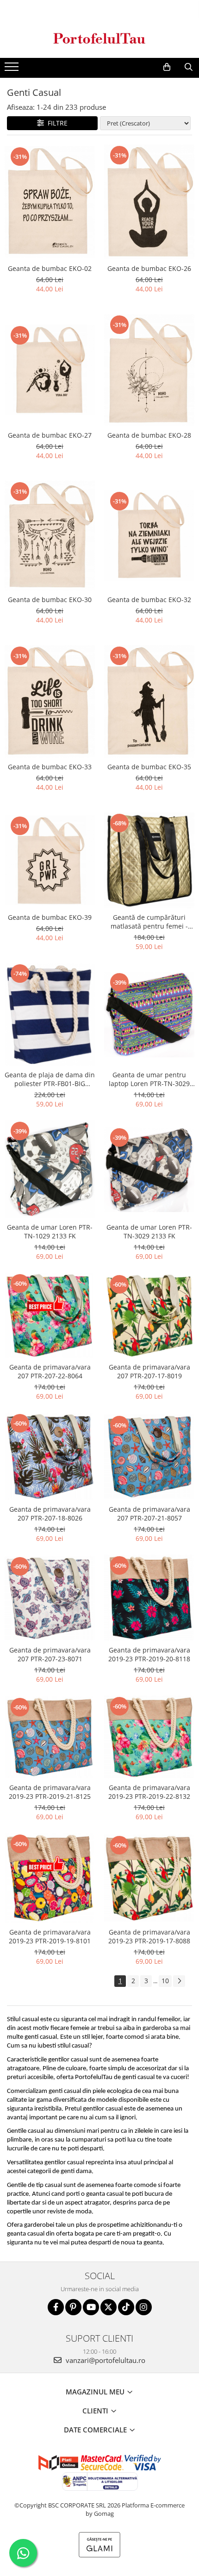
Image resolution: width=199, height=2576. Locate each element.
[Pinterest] (73, 2307)
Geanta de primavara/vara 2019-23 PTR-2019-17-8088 (149, 1936)
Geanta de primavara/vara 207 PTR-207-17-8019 (149, 1371)
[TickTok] (126, 2307)
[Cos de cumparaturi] (167, 67)
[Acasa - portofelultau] (99, 38)
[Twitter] (109, 2307)
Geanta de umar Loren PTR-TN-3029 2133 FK (149, 1231)
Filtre (56, 123)
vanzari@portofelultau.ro (105, 2360)
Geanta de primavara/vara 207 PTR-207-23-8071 (50, 1654)
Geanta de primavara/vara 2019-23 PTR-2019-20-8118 (149, 1654)
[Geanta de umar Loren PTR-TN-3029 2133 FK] (149, 1169)
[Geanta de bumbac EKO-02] (50, 201)
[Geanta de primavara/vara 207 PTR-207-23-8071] (50, 1598)
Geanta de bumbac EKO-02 (50, 268)
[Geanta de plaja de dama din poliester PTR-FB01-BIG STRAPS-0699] (50, 1014)
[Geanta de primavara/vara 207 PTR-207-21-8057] (149, 1457)
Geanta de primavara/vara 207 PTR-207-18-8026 (50, 1514)
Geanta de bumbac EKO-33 (50, 767)
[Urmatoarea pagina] (179, 1981)
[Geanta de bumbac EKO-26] (149, 202)
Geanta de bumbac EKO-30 (50, 600)
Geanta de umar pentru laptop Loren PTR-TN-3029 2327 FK (149, 1079)
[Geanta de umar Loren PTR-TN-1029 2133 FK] (50, 1169)
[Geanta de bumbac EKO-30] (50, 536)
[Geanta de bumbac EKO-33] (50, 701)
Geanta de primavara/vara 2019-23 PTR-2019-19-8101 (50, 1936)
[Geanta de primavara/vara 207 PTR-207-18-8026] (50, 1456)
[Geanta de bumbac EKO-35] (149, 702)
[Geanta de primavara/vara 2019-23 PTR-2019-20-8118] (149, 1598)
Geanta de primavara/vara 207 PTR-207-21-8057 (149, 1514)
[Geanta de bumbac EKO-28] (149, 370)
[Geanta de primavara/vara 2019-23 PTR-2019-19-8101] (50, 1878)
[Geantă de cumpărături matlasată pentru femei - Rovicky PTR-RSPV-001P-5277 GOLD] (149, 860)
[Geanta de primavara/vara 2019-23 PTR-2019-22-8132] (149, 1737)
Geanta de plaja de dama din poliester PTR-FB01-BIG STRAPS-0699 (50, 1079)
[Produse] (13, 69)
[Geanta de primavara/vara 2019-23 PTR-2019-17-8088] (149, 1878)
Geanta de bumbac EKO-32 (149, 600)
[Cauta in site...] (189, 67)
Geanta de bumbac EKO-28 (149, 435)
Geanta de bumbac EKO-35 (149, 767)
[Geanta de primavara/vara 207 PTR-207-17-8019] (149, 1316)
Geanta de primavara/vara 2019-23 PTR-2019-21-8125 (50, 1792)
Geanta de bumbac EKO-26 (149, 268)
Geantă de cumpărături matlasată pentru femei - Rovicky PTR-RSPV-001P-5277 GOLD (149, 922)
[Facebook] (56, 2307)
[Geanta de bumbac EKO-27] (50, 370)
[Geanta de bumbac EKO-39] (50, 860)
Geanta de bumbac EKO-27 (50, 435)
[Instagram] (144, 2307)
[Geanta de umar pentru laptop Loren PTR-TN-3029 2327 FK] (149, 1015)
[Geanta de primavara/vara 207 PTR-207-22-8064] (50, 1315)
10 (165, 1981)
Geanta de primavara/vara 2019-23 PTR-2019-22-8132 (149, 1792)
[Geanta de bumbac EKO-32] (149, 536)
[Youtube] (91, 2307)
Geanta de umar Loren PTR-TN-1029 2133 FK (50, 1231)
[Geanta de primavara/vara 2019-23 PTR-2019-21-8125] (50, 1737)
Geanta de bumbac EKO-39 (50, 917)
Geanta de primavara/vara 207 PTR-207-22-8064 (50, 1371)
